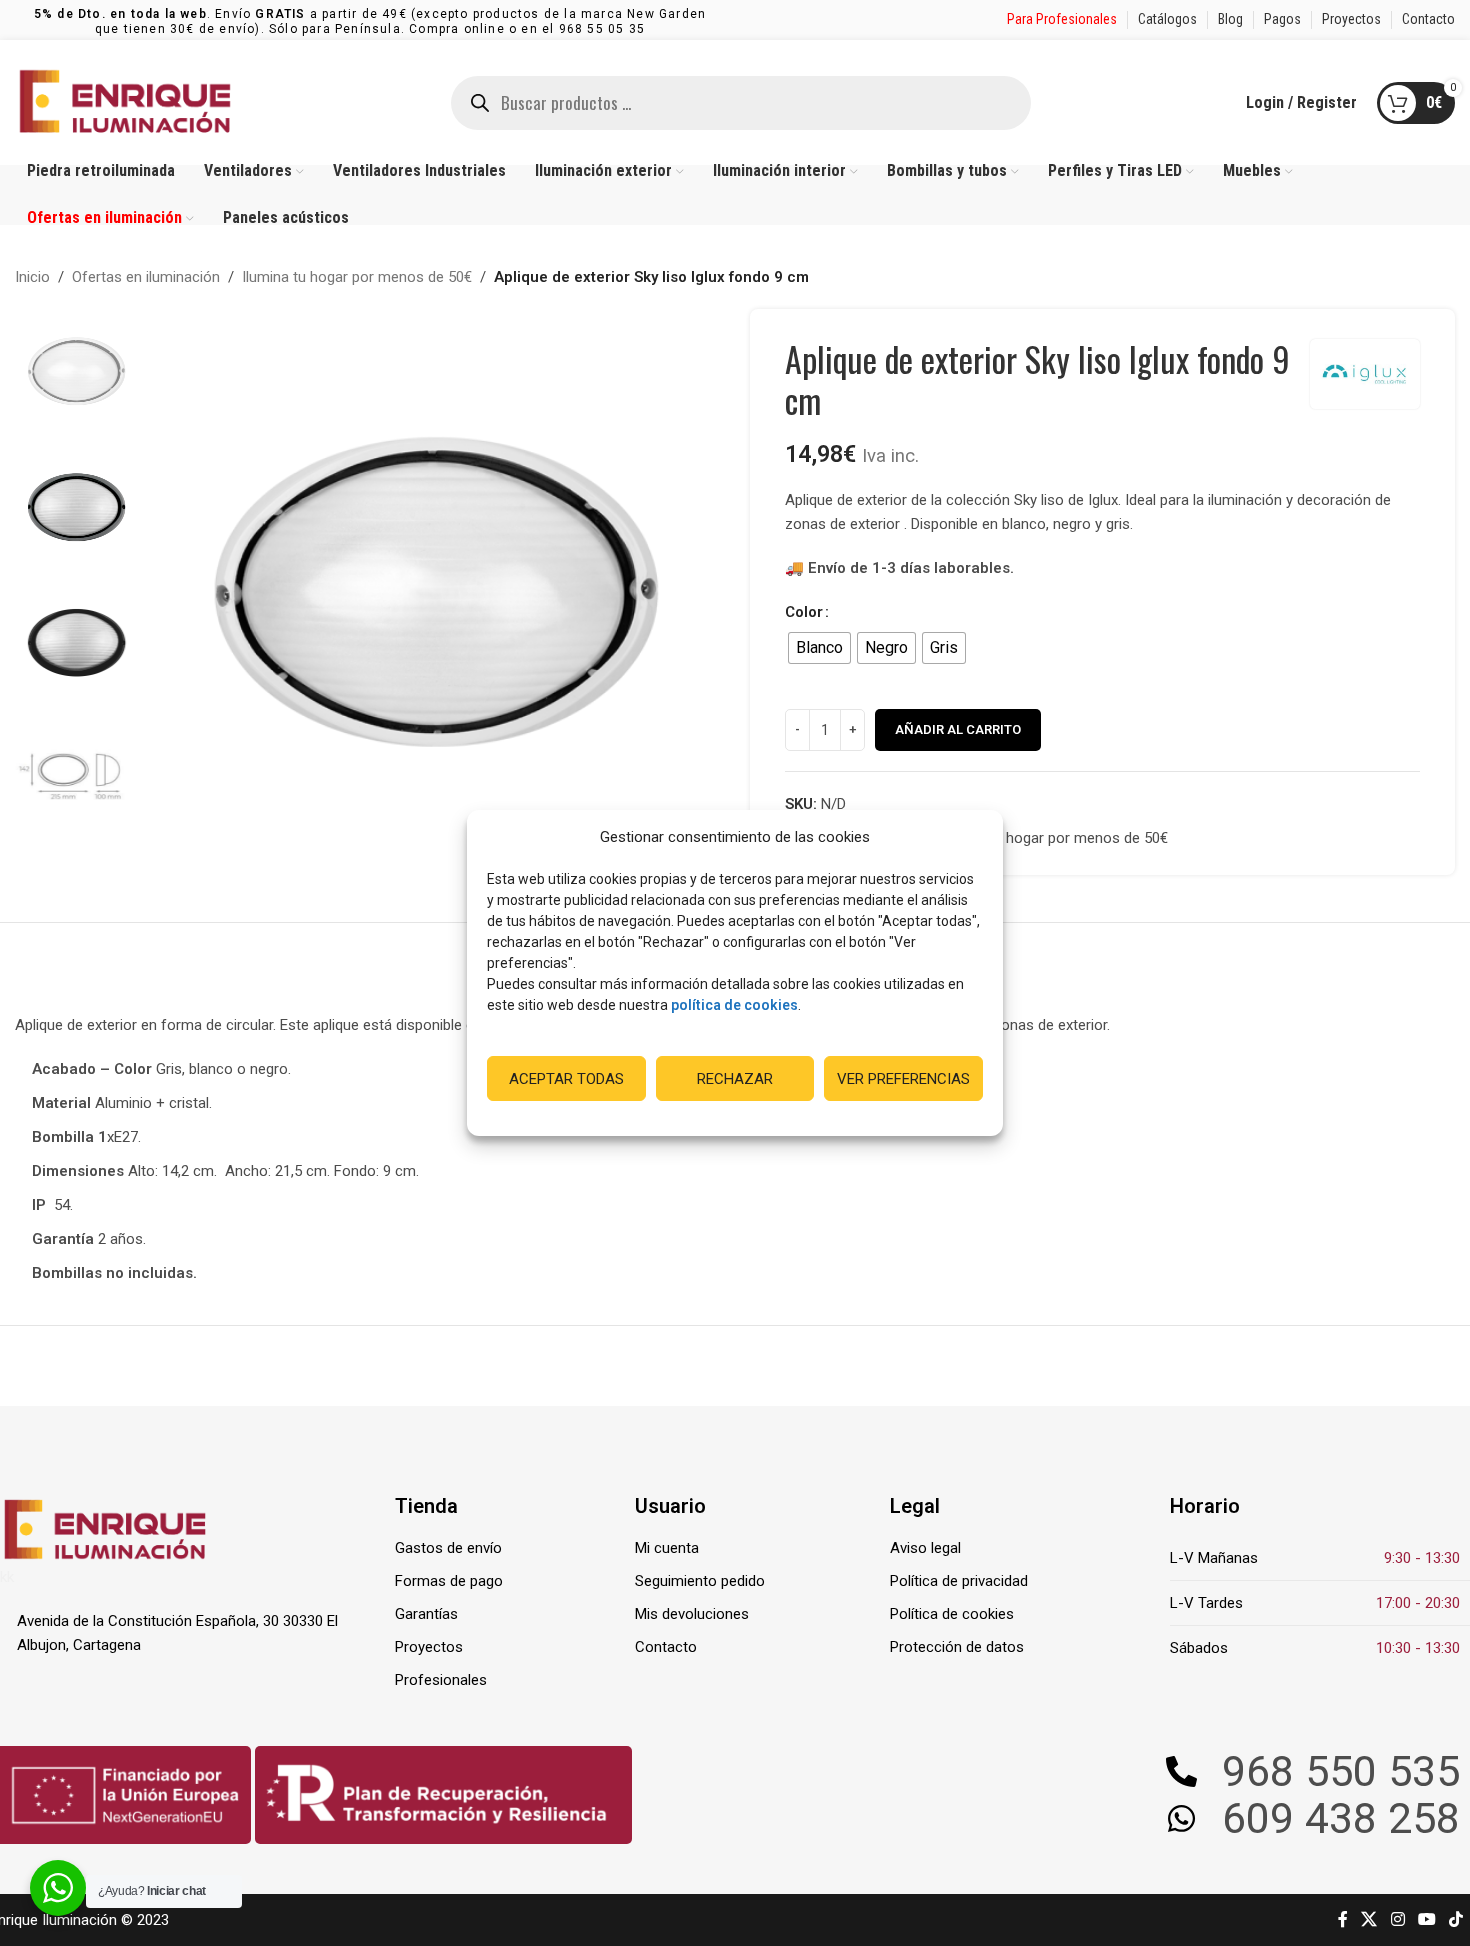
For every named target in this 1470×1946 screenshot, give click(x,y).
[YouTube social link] (1426, 1919)
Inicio (32, 277)
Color (804, 612)
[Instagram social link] (1397, 1919)
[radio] (819, 648)
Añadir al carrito (958, 729)
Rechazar (735, 1079)
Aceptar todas (566, 1079)
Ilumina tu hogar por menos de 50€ (357, 277)
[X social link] (1369, 1919)
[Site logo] (125, 101)
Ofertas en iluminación (146, 277)
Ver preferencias (903, 1079)
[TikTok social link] (1456, 1919)
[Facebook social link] (1343, 1919)
